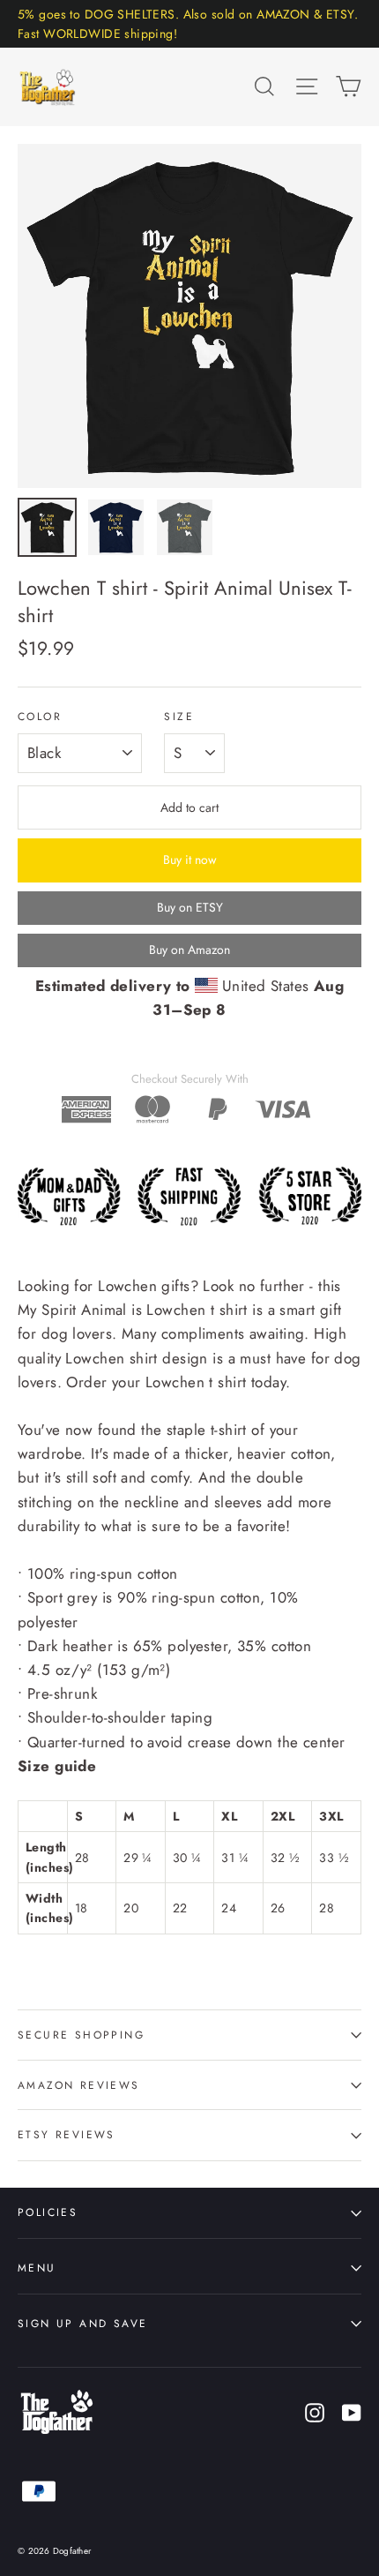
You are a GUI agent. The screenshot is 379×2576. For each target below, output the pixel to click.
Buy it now (190, 860)
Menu (37, 2268)
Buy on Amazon (189, 950)
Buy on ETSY (190, 907)
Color (40, 717)
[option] (189, 316)
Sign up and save (82, 2323)
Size (179, 717)
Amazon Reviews (79, 2085)
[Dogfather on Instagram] (315, 2411)
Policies (48, 2212)
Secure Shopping (81, 2035)
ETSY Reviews (67, 2134)
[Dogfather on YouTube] (352, 2411)
